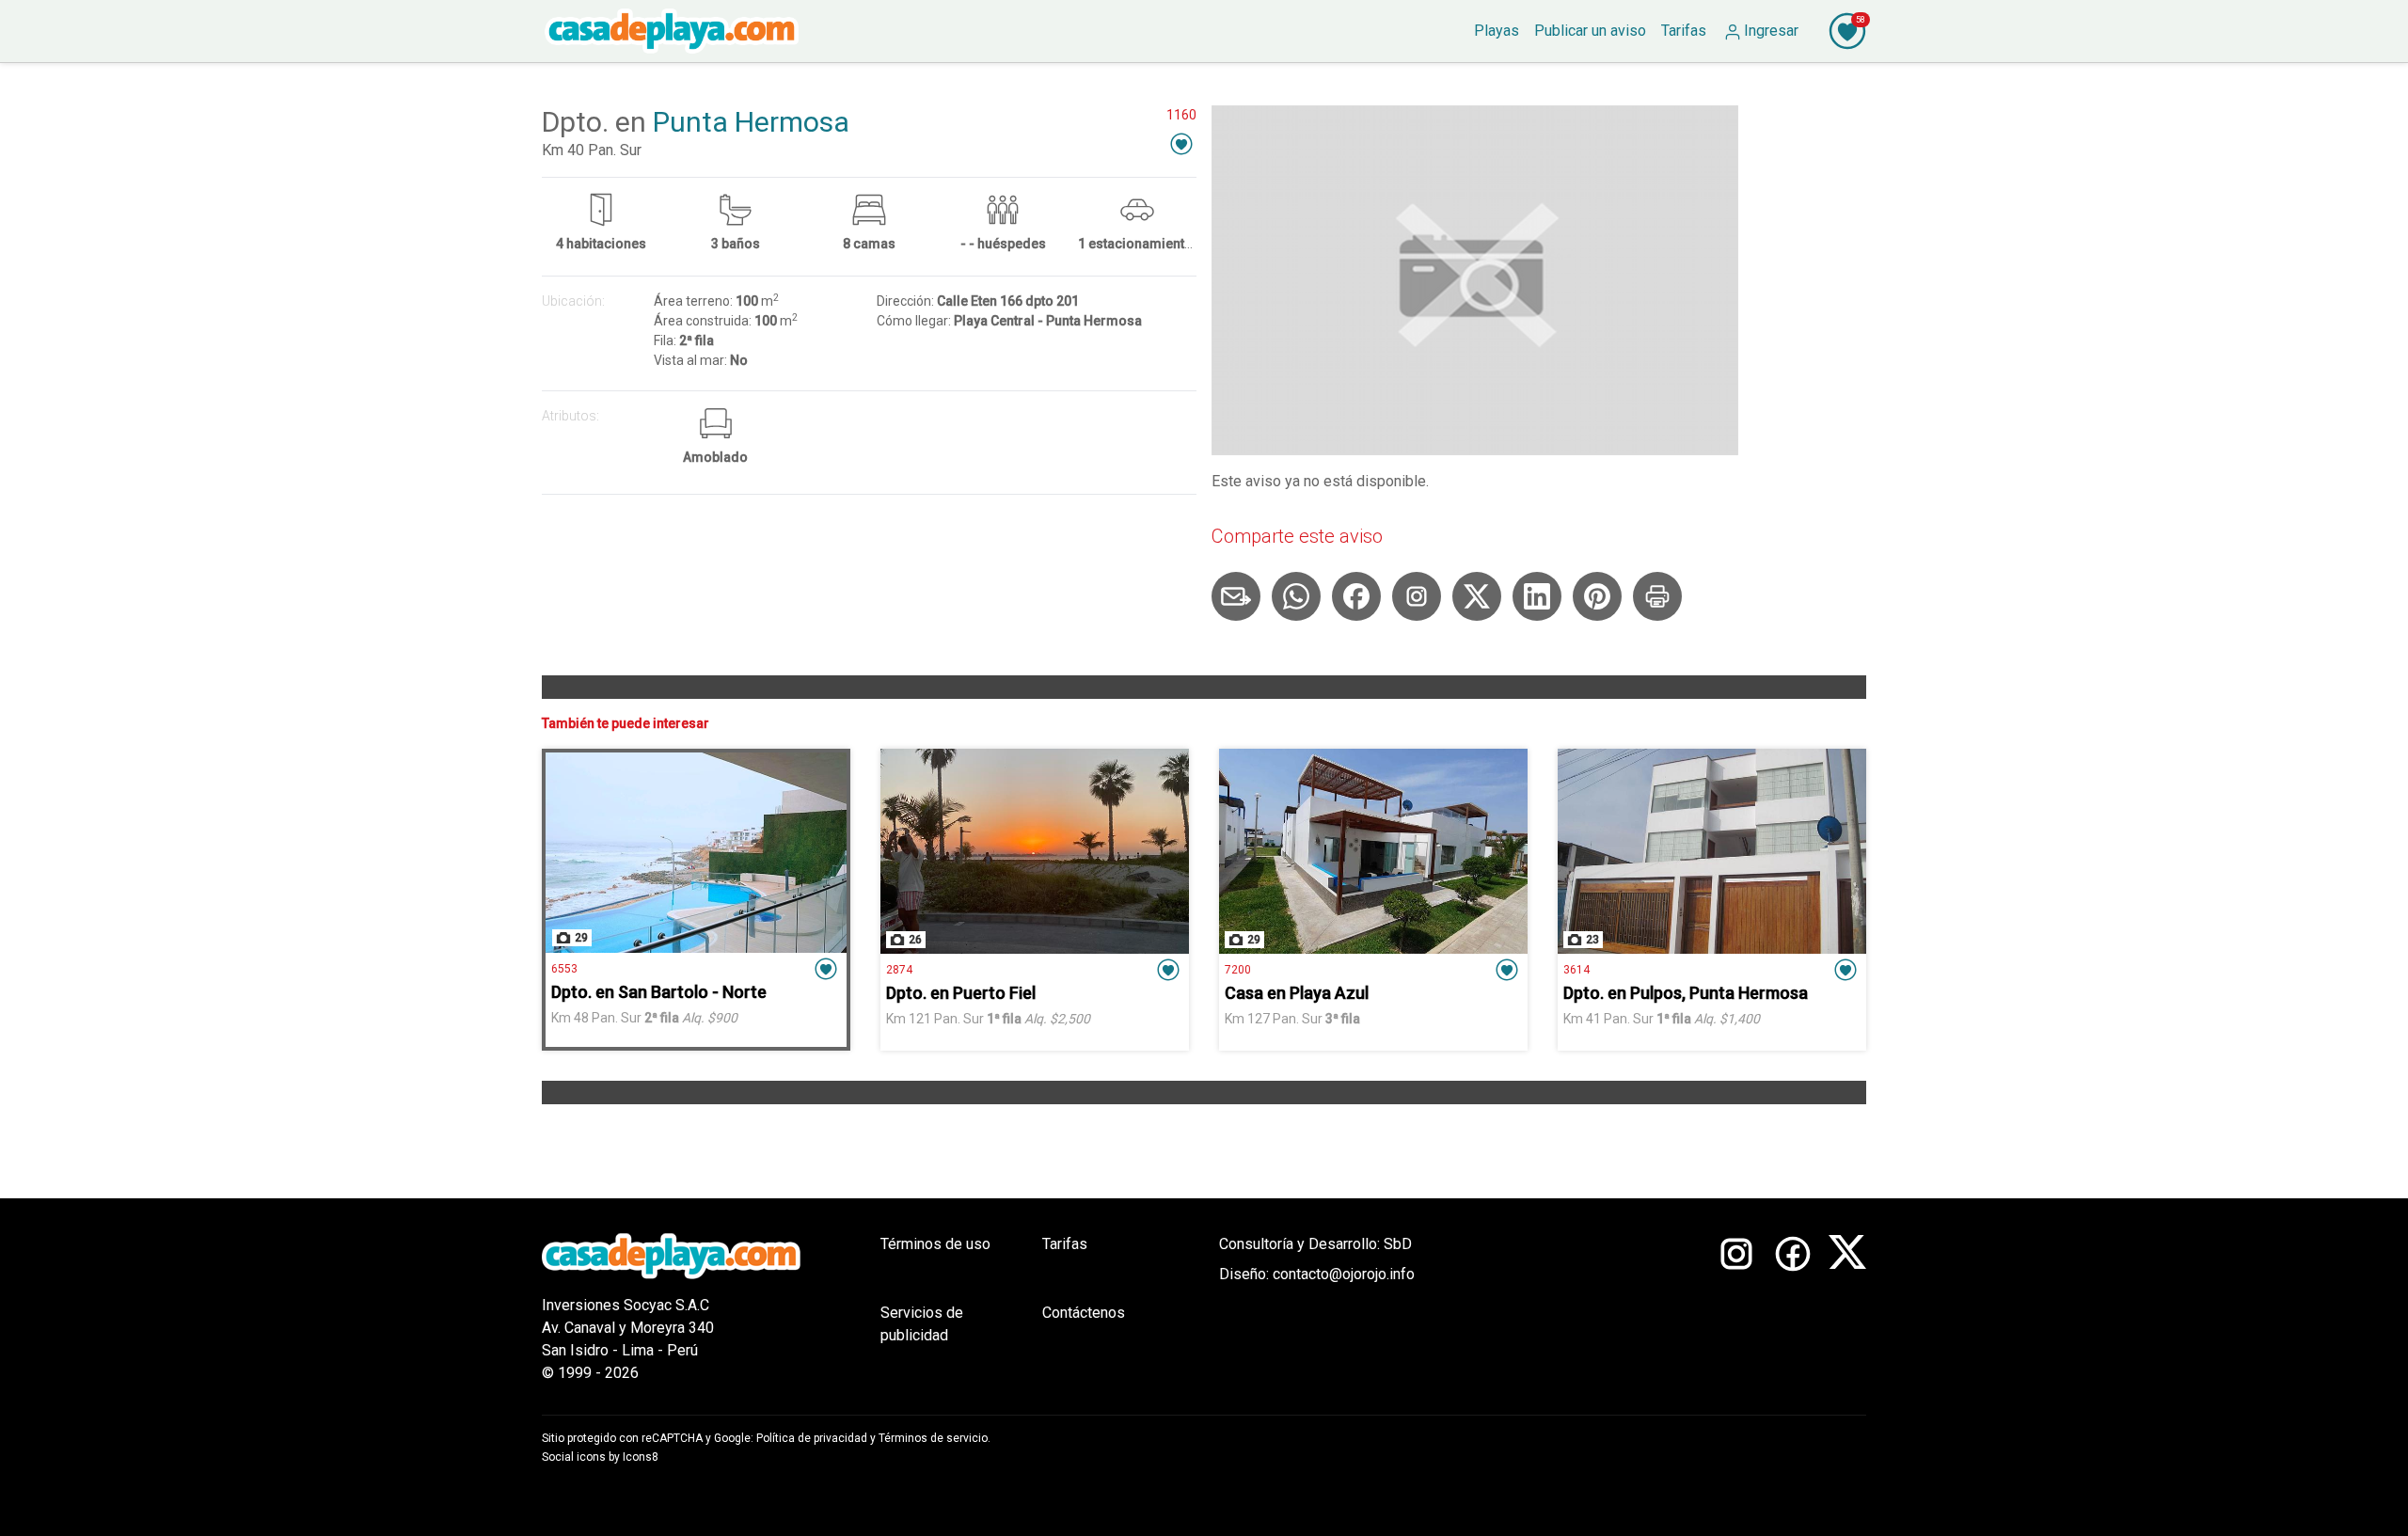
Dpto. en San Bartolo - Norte (659, 992)
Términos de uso (935, 1244)
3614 (1576, 970)
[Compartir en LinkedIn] (1537, 596)
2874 (899, 970)
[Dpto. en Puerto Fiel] (1035, 851)
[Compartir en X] (1477, 596)
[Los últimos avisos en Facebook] (1793, 1309)
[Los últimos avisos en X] (1847, 1309)
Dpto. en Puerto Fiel (961, 993)
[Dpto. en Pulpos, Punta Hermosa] (1712, 851)
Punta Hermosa (751, 122)
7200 (1238, 970)
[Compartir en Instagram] (1417, 596)
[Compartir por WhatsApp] (1296, 596)
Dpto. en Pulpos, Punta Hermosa (1686, 993)
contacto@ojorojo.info (1344, 1274)
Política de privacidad (812, 1438)
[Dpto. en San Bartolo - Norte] (696, 853)
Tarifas (1065, 1244)
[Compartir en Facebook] (1356, 596)
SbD (1398, 1244)
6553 (564, 969)
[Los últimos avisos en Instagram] (1736, 1309)
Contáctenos (1084, 1313)
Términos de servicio (933, 1438)
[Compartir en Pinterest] (1597, 596)
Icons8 (641, 1457)
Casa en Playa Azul (1297, 993)
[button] (1181, 143)
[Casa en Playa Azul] (1373, 851)
